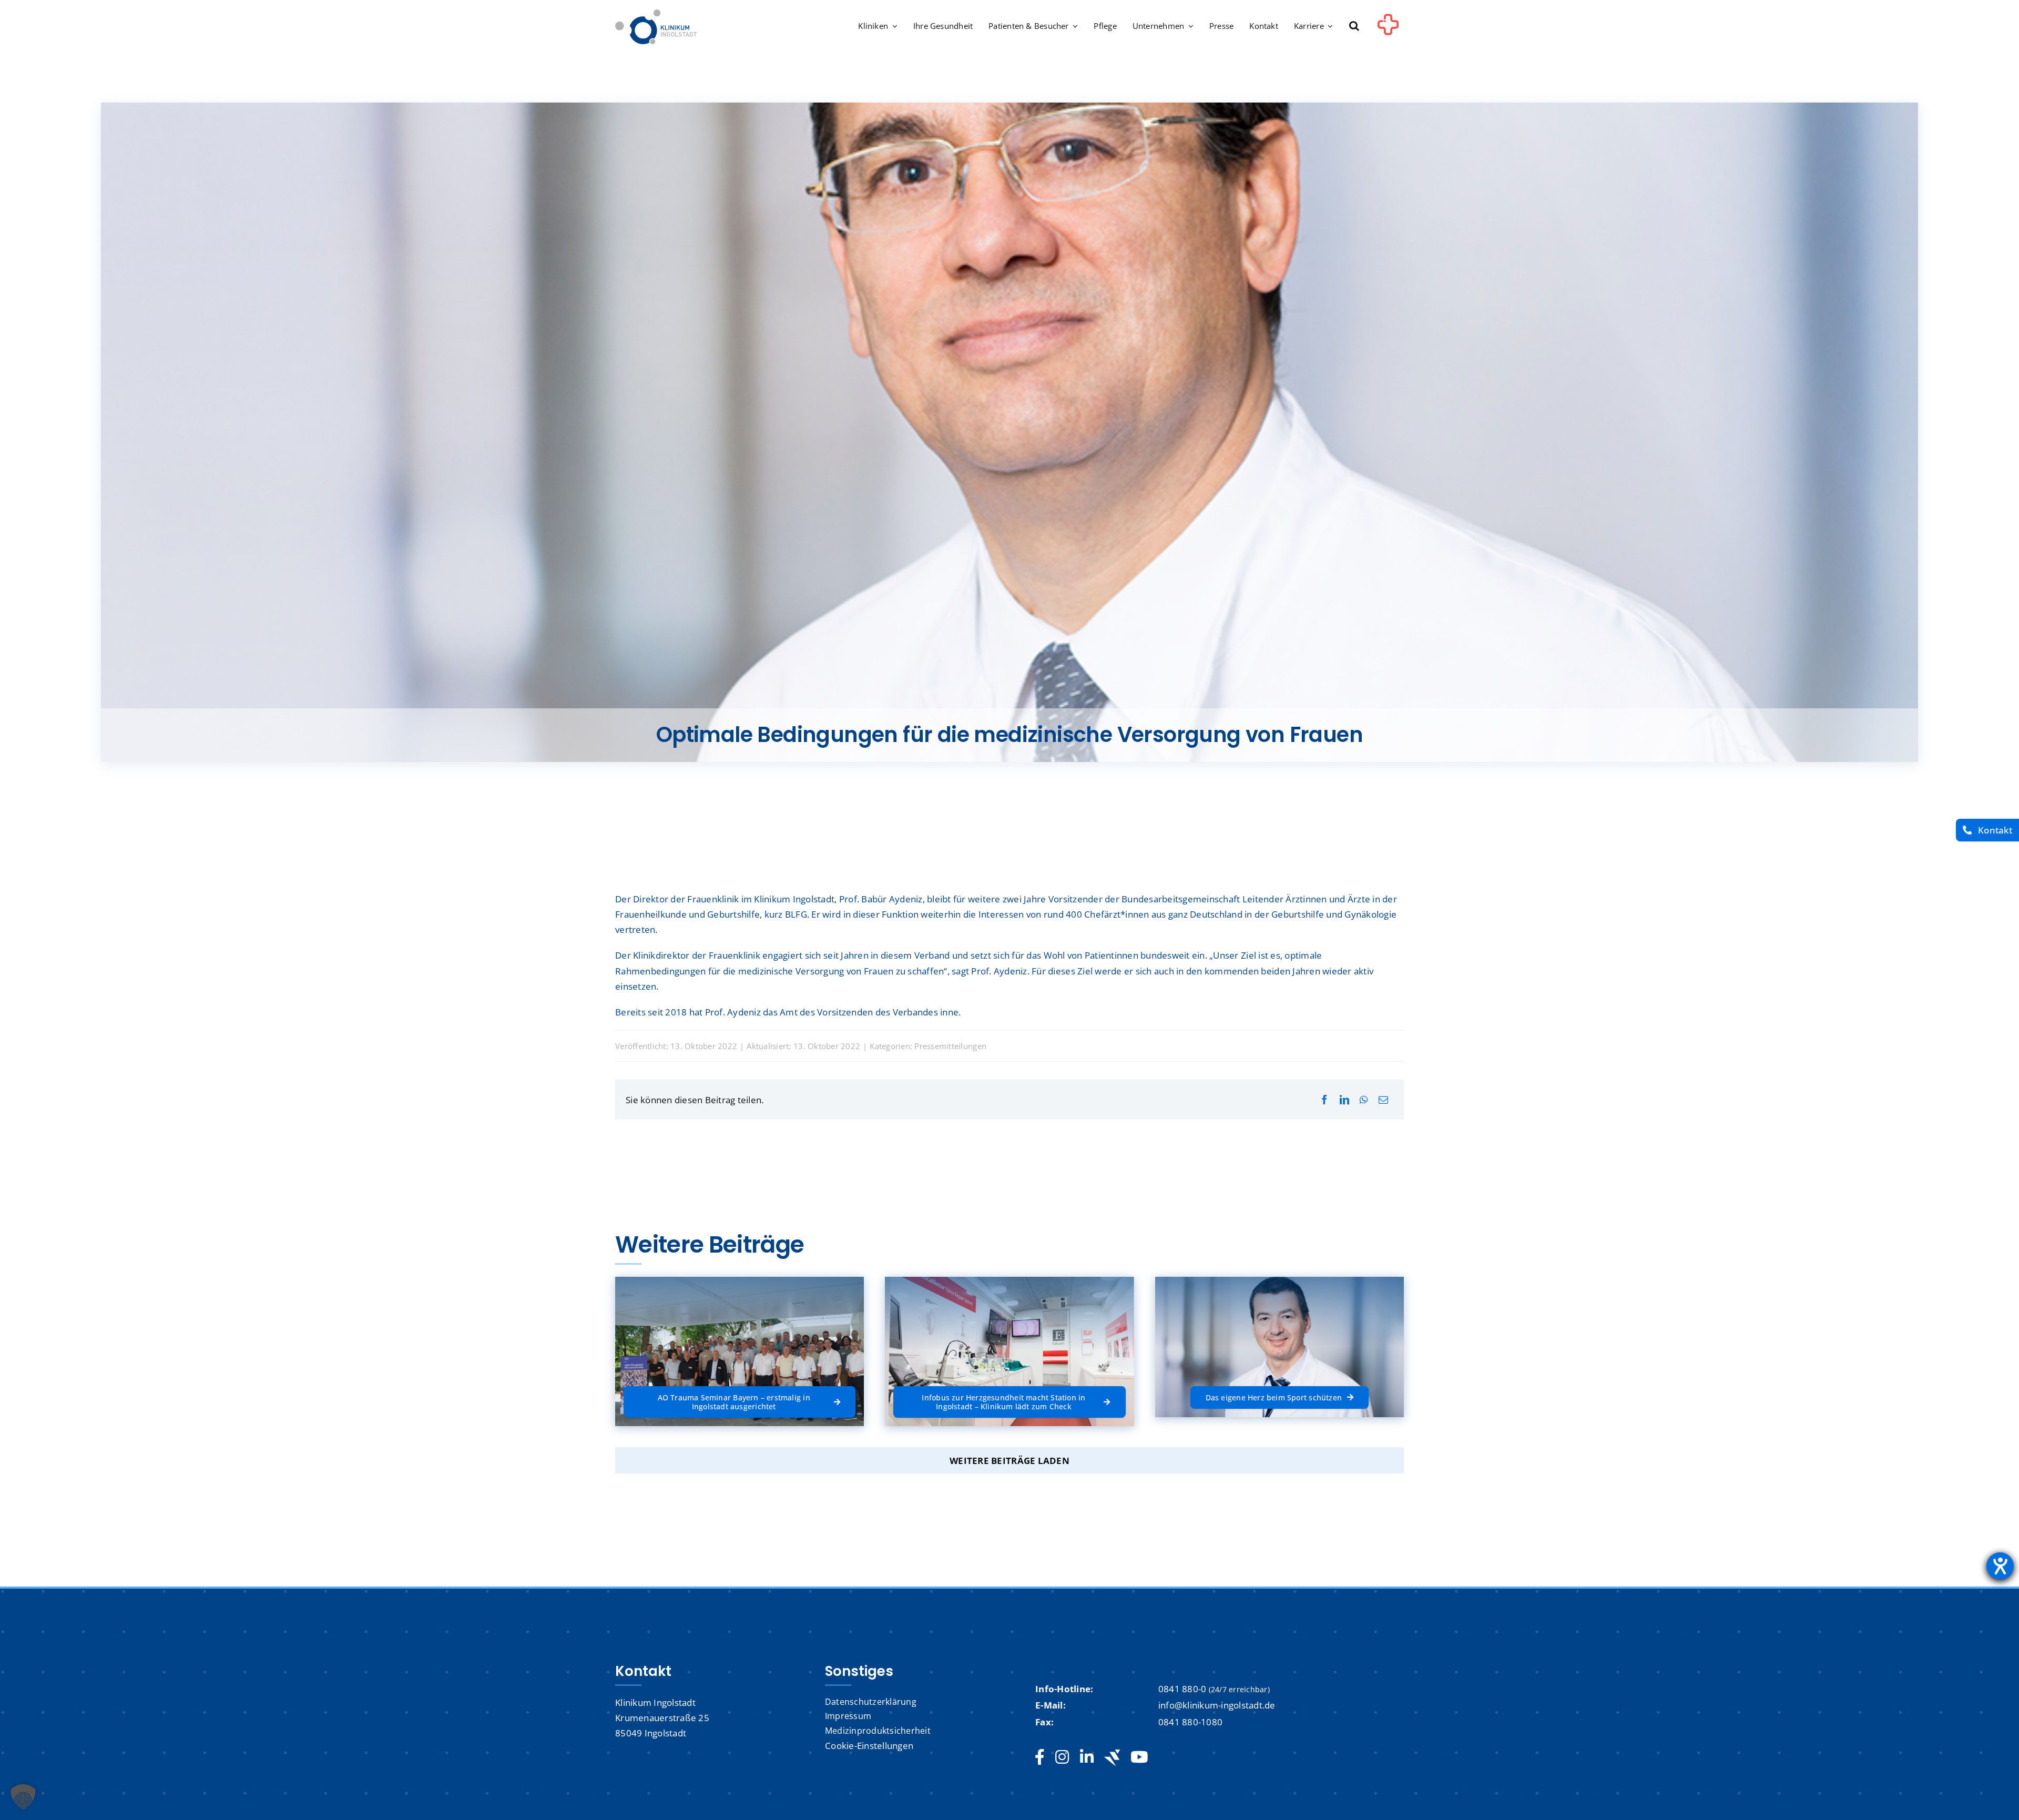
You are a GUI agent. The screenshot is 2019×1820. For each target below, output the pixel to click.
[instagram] (1062, 1757)
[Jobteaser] (1112, 1758)
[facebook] (1040, 1757)
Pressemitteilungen (950, 1046)
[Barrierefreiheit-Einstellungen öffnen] (2000, 1566)
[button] (1354, 27)
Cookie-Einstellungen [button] (869, 1746)
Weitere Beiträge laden (1009, 1461)
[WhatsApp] (1364, 1100)
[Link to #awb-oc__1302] (1388, 28)
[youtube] (1139, 1757)
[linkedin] (1087, 1757)
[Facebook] (1324, 1100)
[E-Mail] (1383, 1100)
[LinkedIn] (1344, 1100)
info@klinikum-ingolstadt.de (1217, 1705)
